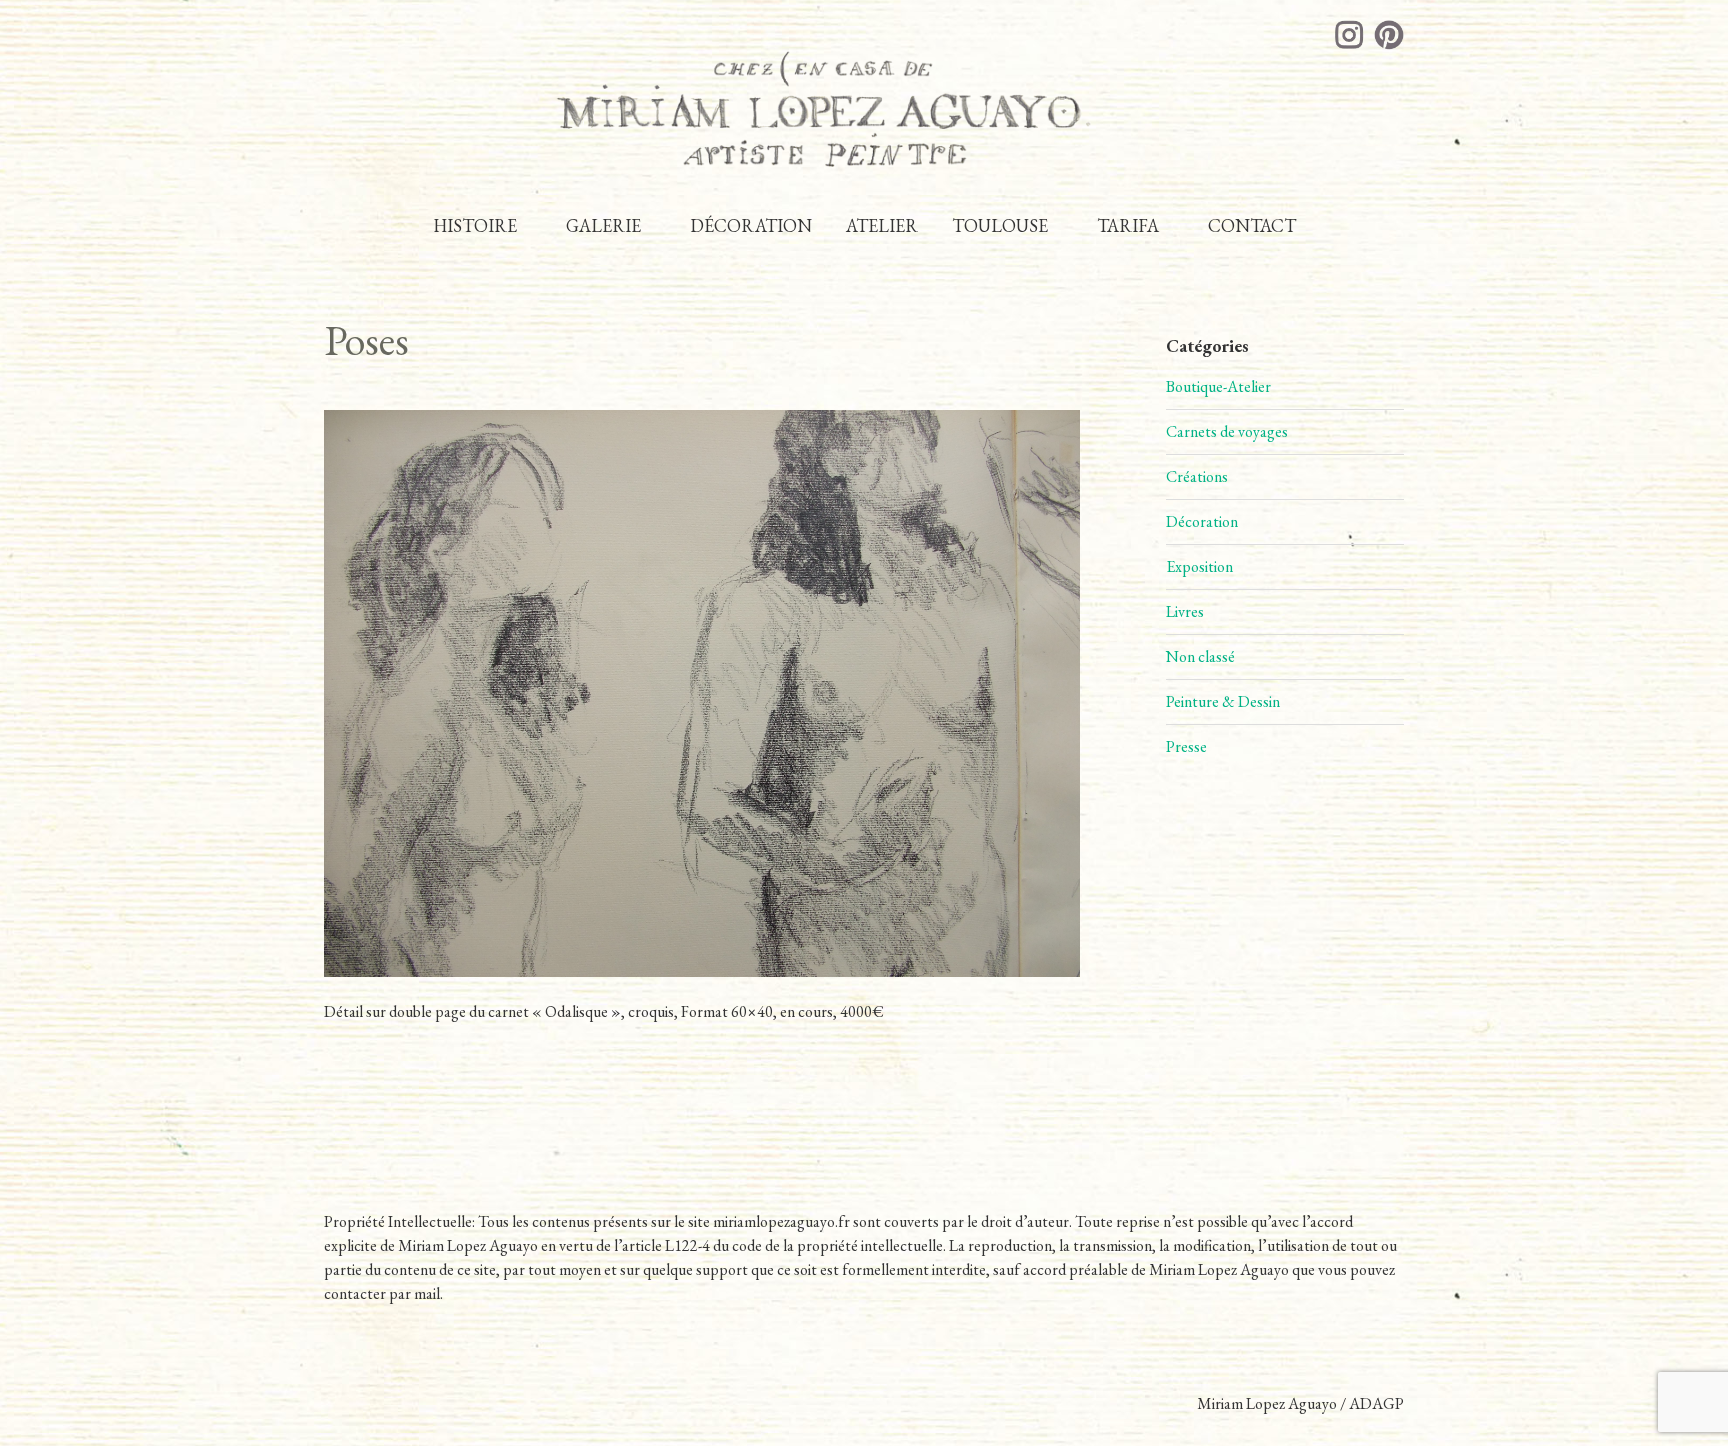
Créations (1197, 476)
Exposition (1199, 566)
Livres (1185, 611)
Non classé (1200, 656)
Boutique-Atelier (1218, 386)
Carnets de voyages (1227, 431)
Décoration (1202, 521)
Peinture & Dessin (1223, 701)
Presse (1186, 746)
